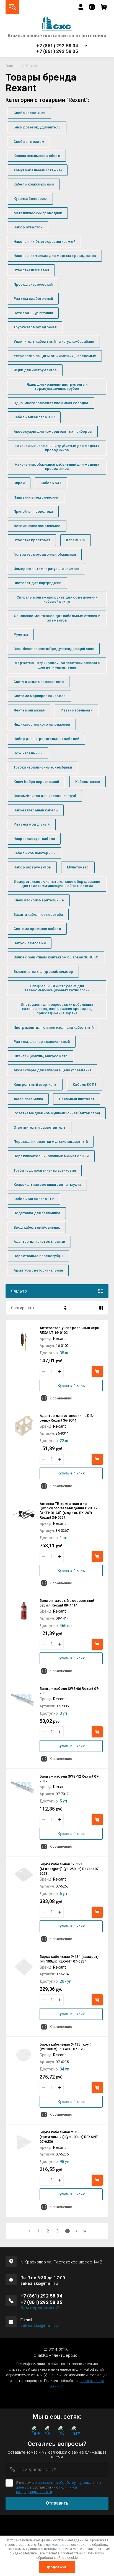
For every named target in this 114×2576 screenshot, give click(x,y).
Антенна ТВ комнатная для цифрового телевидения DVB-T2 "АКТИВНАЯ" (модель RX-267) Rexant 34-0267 (68, 1511)
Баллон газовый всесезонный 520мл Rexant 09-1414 (67, 1603)
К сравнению (61, 1398)
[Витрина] (101, 1308)
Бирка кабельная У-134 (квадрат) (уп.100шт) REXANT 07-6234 (69, 1959)
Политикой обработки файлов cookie (70, 2556)
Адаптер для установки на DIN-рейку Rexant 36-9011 (67, 1418)
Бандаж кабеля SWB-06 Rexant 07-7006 (70, 1691)
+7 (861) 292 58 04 (57, 46)
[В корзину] (97, 1371)
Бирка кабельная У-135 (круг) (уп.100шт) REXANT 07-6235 (65, 2047)
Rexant (59, 1339)
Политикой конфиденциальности (46, 2489)
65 (85, 2231)
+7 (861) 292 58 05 (57, 51)
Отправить (57, 2503)
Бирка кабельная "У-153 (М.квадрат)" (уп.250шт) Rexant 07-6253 (70, 1869)
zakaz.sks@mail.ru (39, 2325)
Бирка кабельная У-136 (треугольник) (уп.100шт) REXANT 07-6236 (69, 2137)
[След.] (76, 2231)
